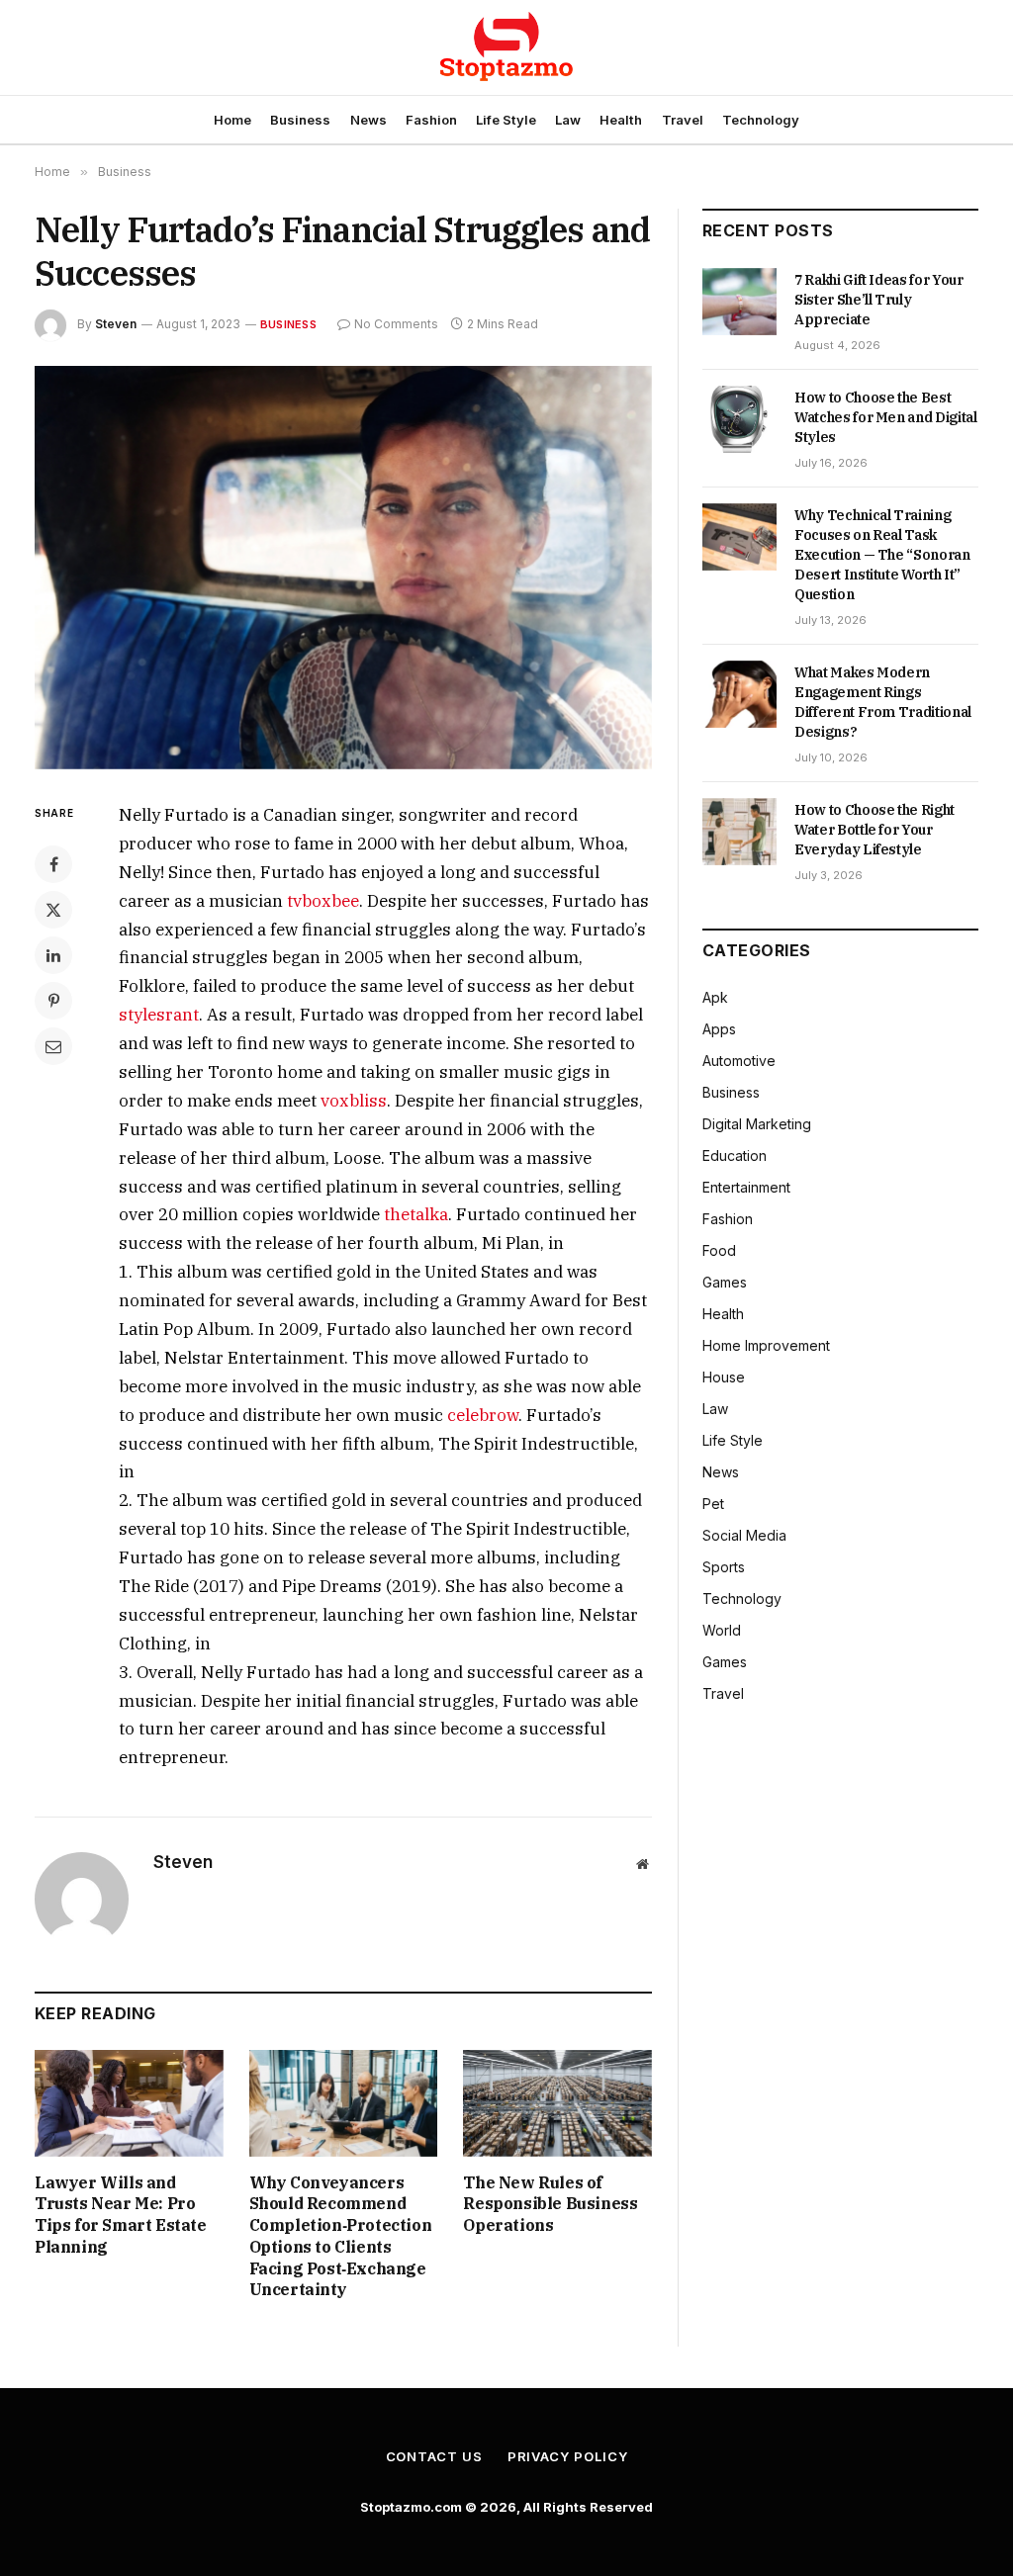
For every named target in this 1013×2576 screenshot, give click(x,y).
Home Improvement (766, 1345)
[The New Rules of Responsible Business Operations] (557, 2103)
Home (232, 120)
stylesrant (159, 1015)
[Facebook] (53, 864)
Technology (761, 120)
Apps (719, 1029)
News (368, 120)
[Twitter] (53, 910)
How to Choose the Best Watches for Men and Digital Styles (886, 417)
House (724, 1377)
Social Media (744, 1535)
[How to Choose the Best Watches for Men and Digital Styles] (739, 419)
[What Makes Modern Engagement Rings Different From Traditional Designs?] (739, 694)
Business (300, 120)
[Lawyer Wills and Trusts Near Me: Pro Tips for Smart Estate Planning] (129, 2103)
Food (719, 1250)
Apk (715, 997)
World (722, 1630)
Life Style (506, 120)
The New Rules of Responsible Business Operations (550, 2204)
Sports (724, 1567)
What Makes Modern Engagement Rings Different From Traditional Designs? (883, 702)
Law (568, 120)
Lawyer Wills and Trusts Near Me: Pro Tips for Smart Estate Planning (121, 2215)
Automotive (739, 1061)
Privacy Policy (568, 2456)
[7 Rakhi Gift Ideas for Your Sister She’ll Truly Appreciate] (739, 302)
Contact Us (434, 2456)
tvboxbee (323, 901)
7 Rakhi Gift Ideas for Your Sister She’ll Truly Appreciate (879, 300)
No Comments (396, 324)
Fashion (431, 120)
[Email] (53, 1046)
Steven (116, 324)
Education (735, 1155)
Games (725, 1282)
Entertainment (746, 1187)
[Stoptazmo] (506, 47)
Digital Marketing (757, 1124)
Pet (713, 1504)
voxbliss (354, 1101)
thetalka (416, 1214)
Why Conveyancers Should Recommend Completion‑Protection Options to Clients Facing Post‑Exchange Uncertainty (341, 2236)
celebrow (483, 1415)
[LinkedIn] (53, 955)
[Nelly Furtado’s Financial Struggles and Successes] (343, 568)
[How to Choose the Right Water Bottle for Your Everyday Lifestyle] (739, 832)
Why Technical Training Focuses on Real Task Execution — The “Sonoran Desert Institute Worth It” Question (882, 555)
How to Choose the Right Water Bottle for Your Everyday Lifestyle (875, 830)
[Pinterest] (53, 1001)
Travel (683, 120)
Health (621, 120)
